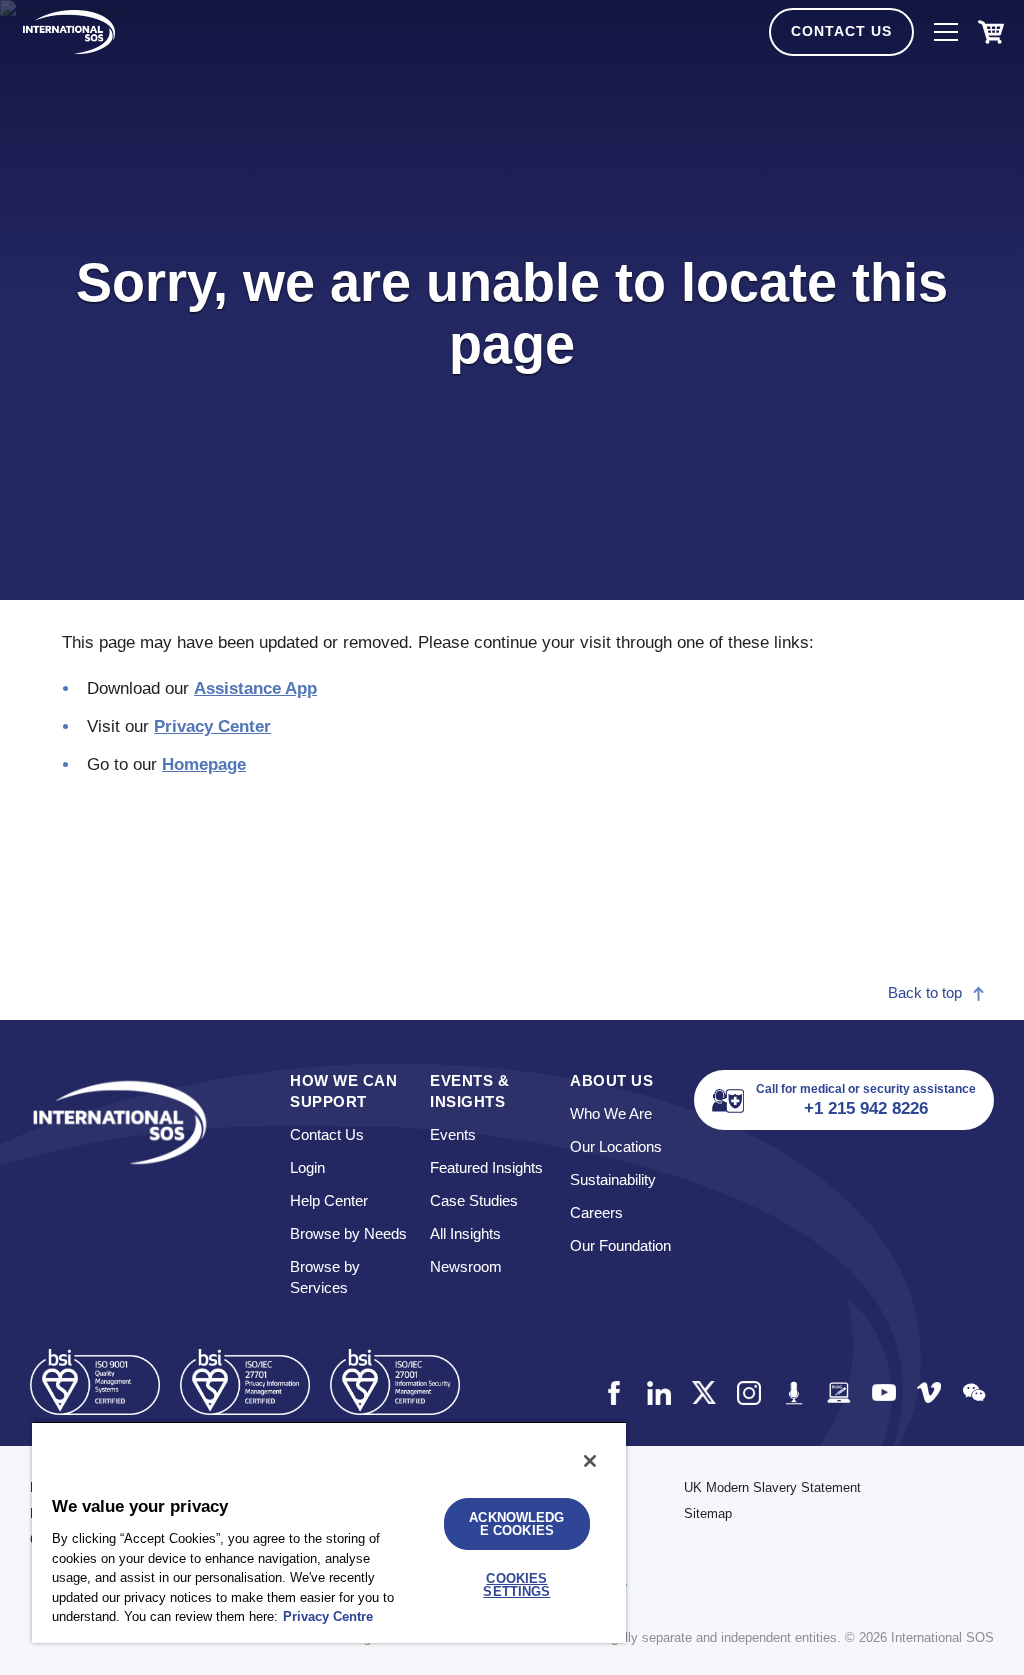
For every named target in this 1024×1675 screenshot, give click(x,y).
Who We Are (611, 1113)
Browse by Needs (348, 1233)
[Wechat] (973, 1392)
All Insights (465, 1233)
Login (307, 1167)
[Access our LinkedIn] (658, 1392)
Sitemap (708, 1513)
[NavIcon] (946, 32)
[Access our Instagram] (748, 1392)
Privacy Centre (328, 1616)
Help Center (329, 1200)
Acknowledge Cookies (516, 1524)
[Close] (590, 1461)
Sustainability (613, 1179)
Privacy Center (212, 726)
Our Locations (616, 1146)
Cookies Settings (516, 1585)
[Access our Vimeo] (928, 1392)
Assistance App (255, 688)
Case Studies (474, 1200)
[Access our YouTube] (883, 1392)
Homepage (204, 764)
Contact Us (841, 31)
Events (453, 1134)
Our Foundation (620, 1245)
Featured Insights (486, 1167)
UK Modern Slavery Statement (772, 1487)
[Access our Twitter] (703, 1392)
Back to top (925, 992)
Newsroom (466, 1266)
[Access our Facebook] (613, 1392)
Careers (596, 1212)
